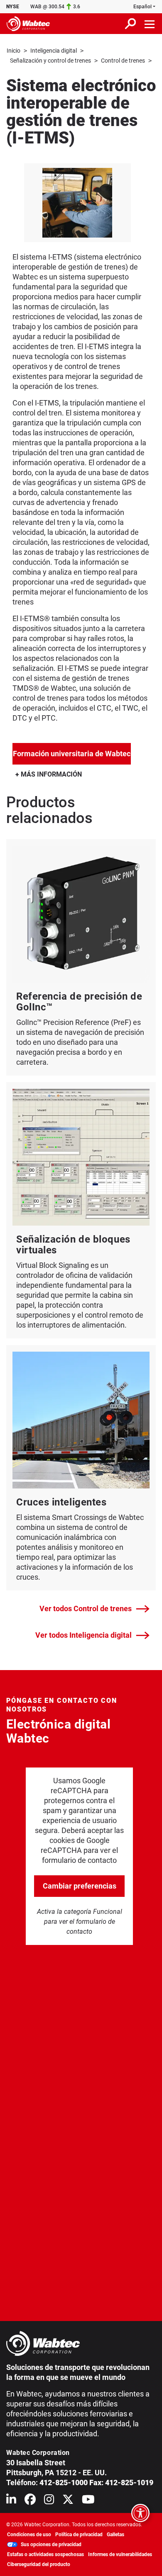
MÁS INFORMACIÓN (50, 774)
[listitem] (77, 203)
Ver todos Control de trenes (86, 1608)
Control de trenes (123, 61)
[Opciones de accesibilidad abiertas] (140, 2513)
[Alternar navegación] (150, 24)
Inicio (13, 51)
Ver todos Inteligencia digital (83, 1635)
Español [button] (142, 7)
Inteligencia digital (54, 51)
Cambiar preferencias (80, 1886)
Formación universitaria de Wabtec (72, 753)
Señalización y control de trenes (50, 61)
